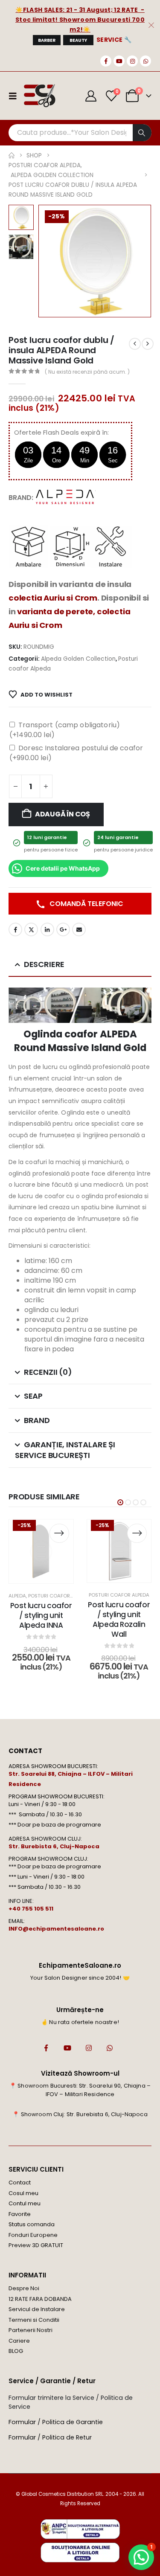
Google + (63, 929)
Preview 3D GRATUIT (36, 2245)
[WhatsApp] (145, 61)
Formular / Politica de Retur (50, 2437)
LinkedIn (47, 929)
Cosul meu (23, 2193)
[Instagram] (132, 61)
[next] (148, 344)
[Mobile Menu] (15, 96)
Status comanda (32, 2224)
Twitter (31, 929)
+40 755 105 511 (31, 1909)
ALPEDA (17, 1596)
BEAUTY (78, 40)
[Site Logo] (39, 96)
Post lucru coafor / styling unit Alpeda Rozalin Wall (119, 1619)
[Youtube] (119, 61)
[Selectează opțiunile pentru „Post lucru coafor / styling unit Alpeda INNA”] (59, 1533)
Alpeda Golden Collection (78, 659)
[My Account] (91, 96)
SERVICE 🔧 (114, 40)
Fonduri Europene (33, 2235)
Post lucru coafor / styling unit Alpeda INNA (41, 1615)
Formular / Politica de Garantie (56, 2422)
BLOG (16, 2351)
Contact (20, 2182)
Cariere (19, 2341)
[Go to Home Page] (12, 155)
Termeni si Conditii (34, 2320)
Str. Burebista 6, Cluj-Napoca (54, 1846)
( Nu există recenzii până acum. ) (87, 372)
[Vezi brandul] (66, 497)
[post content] (41, 1552)
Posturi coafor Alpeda (58, 1596)
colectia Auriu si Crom (53, 598)
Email (79, 929)
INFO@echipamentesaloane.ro (56, 1929)
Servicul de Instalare (37, 2309)
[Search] (142, 133)
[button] (49, 261)
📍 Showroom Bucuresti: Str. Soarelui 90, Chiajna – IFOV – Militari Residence (80, 2090)
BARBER (47, 40)
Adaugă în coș (63, 814)
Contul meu (25, 2203)
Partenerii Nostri (31, 2330)
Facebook (15, 929)
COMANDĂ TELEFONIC (86, 904)
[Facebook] (106, 61)
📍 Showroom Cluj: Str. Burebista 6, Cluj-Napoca (80, 2114)
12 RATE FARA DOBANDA (40, 2299)
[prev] (135, 344)
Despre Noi (24, 2288)
